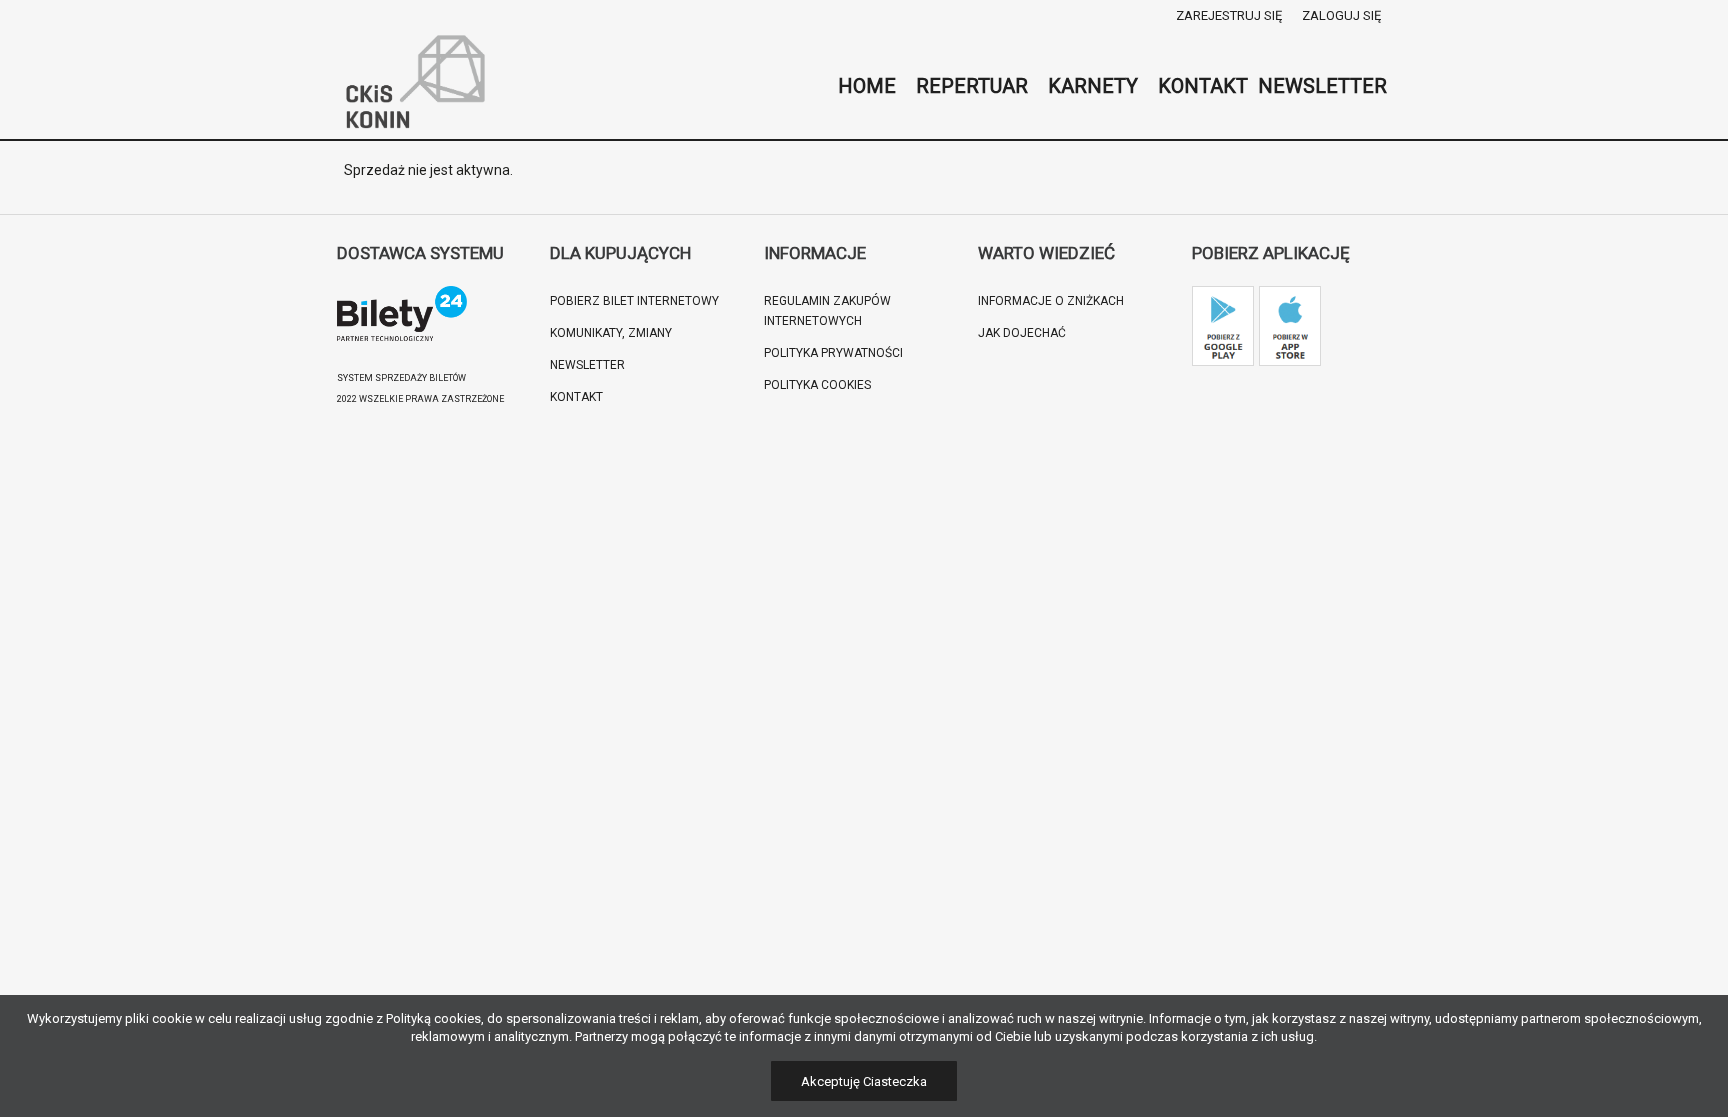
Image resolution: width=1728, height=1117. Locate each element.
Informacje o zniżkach (1051, 301)
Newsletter (587, 365)
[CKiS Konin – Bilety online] (416, 85)
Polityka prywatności (833, 353)
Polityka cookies (817, 385)
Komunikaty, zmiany (611, 333)
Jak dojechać (1022, 333)
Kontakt (576, 397)
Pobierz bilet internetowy (634, 301)
